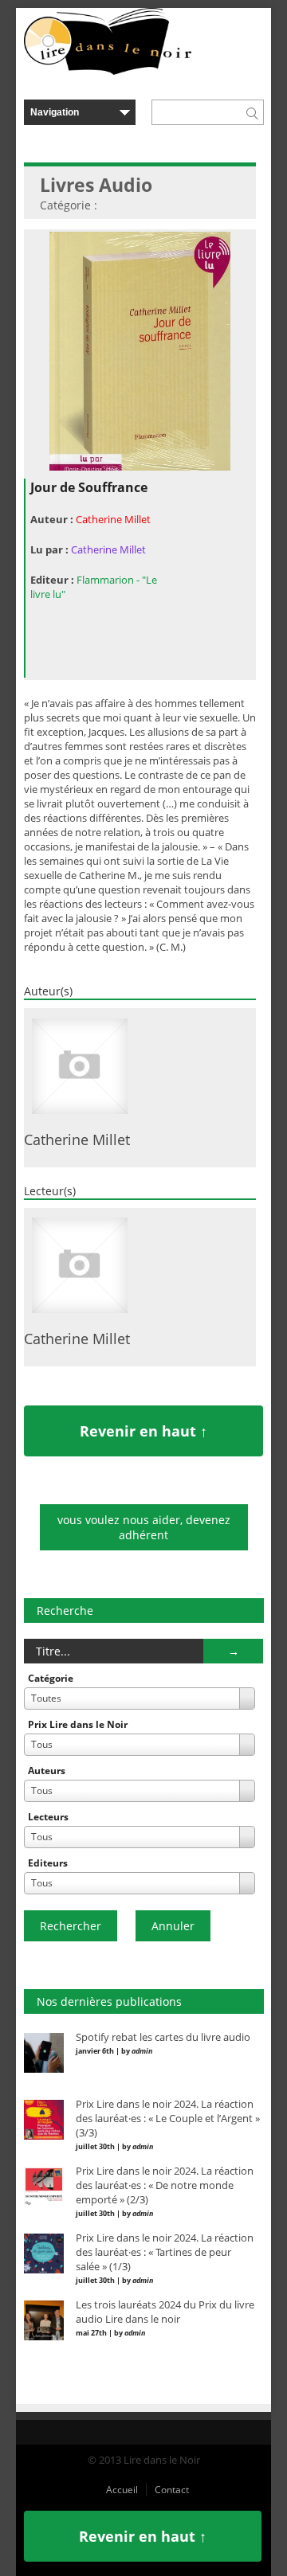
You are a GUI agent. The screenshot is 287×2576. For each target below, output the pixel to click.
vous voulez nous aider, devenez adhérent (144, 1527)
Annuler (173, 1926)
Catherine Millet (113, 519)
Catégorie (51, 1678)
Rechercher (71, 1926)
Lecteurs (48, 1817)
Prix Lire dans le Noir (78, 1724)
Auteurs (47, 1771)
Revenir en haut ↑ (143, 1431)
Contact (172, 2490)
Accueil (122, 2490)
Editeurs (48, 1863)
